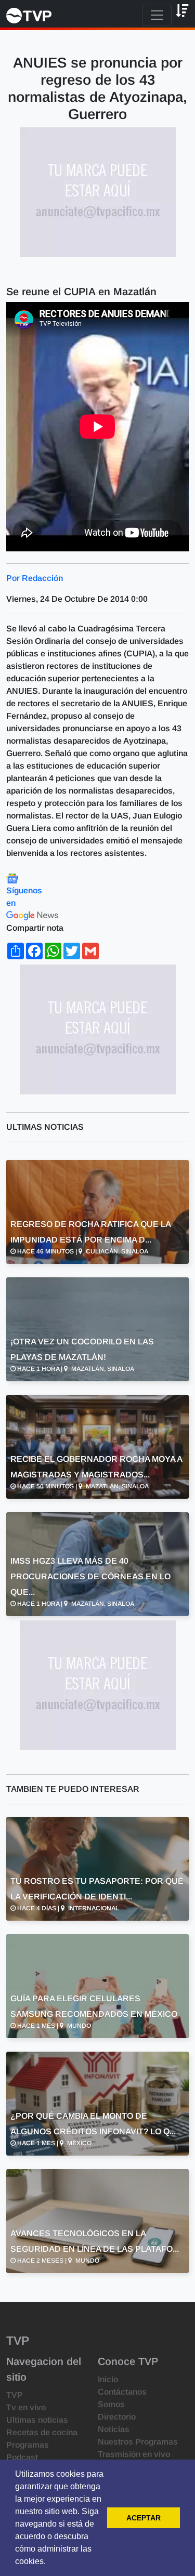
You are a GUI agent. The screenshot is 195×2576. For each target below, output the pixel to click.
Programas (28, 2445)
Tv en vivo (26, 2407)
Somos (111, 2404)
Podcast (22, 2457)
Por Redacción (35, 578)
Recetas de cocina (42, 2432)
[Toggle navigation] (157, 15)
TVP (15, 2395)
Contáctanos (122, 2392)
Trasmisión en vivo (134, 2454)
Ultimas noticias (37, 2420)
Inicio (108, 2379)
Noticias (114, 2429)
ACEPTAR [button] (144, 2518)
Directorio (117, 2417)
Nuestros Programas (138, 2442)
